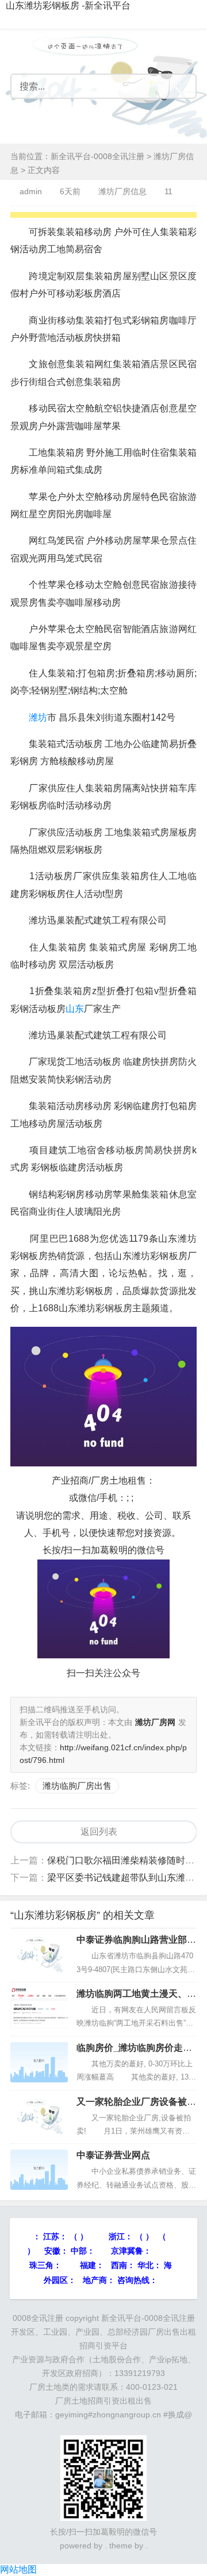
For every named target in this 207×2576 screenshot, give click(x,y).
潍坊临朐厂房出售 (77, 1786)
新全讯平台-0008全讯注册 (97, 156)
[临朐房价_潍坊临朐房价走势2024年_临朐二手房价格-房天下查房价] (39, 2062)
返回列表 (99, 1832)
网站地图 (18, 2569)
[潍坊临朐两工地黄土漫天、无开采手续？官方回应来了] (39, 2008)
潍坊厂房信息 (122, 191)
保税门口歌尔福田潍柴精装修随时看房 (125, 1860)
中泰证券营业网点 (113, 2155)
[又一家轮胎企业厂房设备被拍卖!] (39, 2116)
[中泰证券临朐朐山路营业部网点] (39, 1954)
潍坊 (38, 717)
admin (31, 191)
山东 (75, 1009)
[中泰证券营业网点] (39, 2170)
